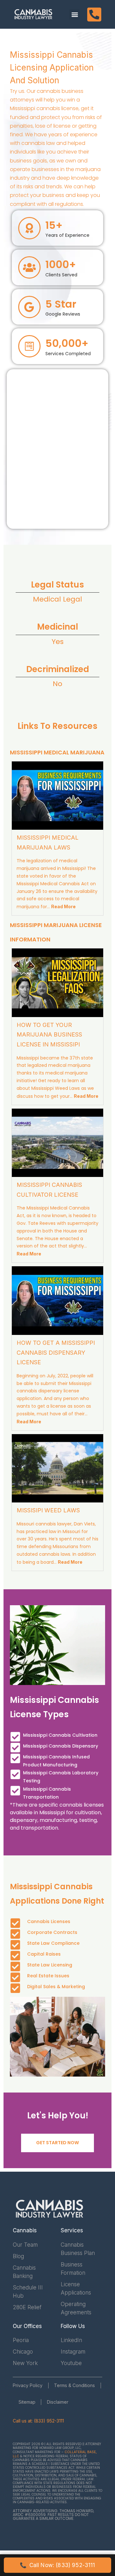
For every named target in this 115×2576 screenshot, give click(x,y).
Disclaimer (58, 2402)
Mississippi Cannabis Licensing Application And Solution (52, 67)
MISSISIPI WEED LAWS (48, 1510)
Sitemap (27, 2402)
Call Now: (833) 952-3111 (57, 2565)
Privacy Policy (28, 2385)
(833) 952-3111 (49, 2421)
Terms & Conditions (74, 2385)
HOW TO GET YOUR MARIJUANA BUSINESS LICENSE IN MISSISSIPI (49, 1035)
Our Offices (27, 2326)
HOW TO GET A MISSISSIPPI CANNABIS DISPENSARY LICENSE (56, 1352)
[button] (75, 15)
